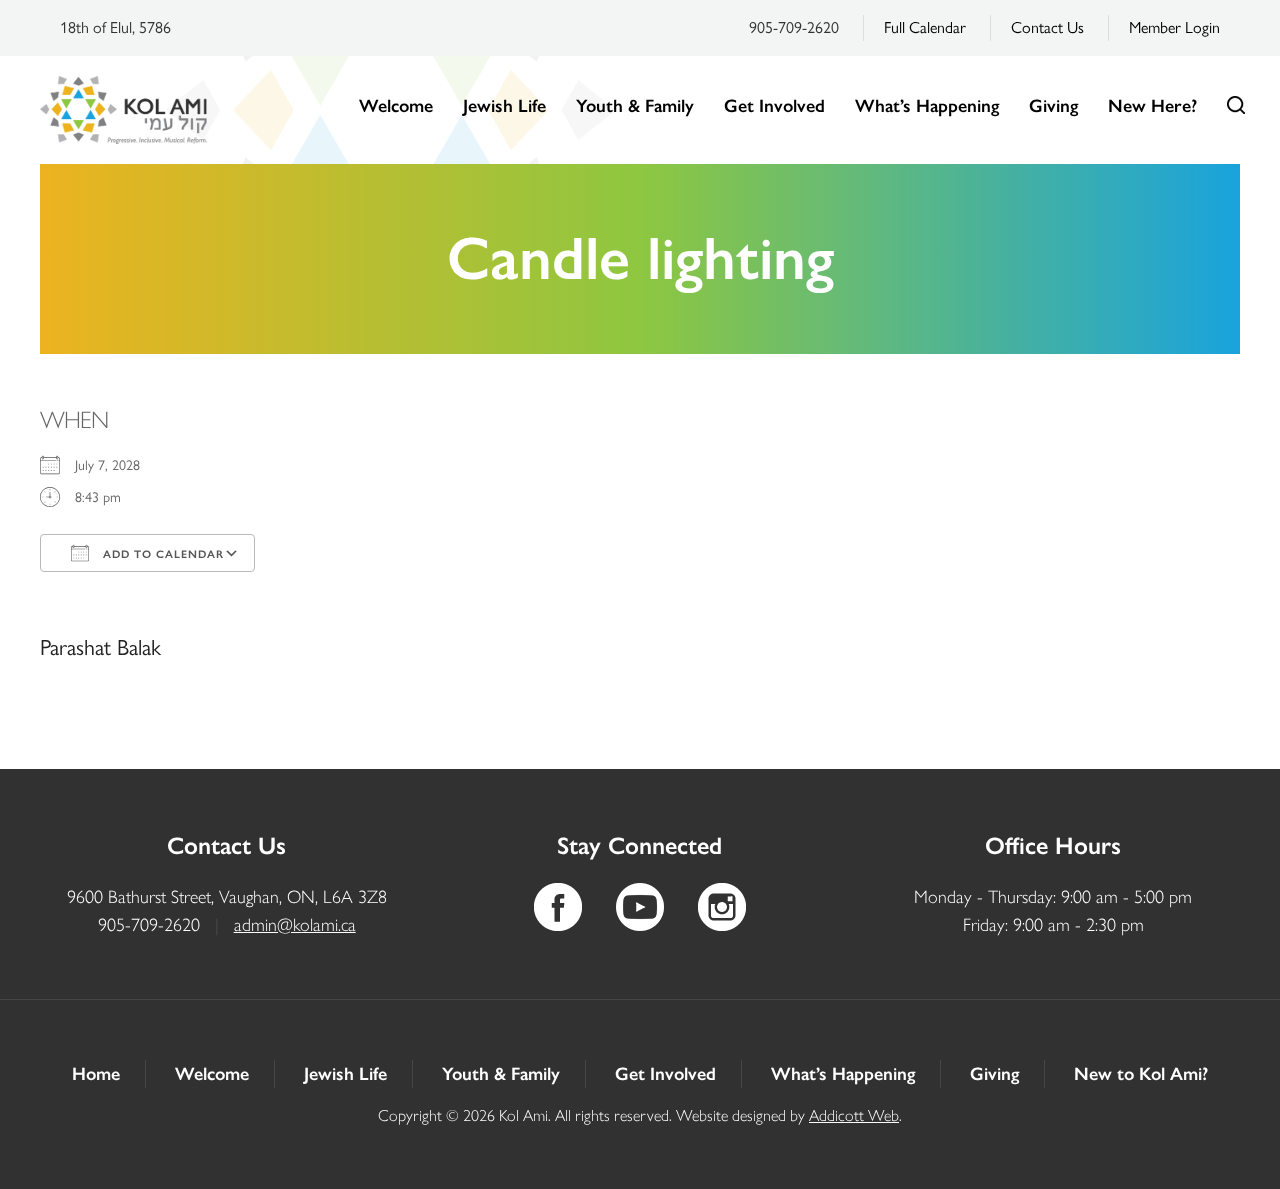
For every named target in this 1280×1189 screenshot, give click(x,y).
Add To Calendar (161, 554)
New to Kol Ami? (1141, 1074)
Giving (1053, 106)
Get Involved (774, 106)
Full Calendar (925, 27)
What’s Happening (927, 106)
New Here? (1152, 106)
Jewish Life (504, 106)
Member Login (1174, 27)
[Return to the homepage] (123, 110)
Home (96, 1074)
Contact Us (1047, 27)
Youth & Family (635, 106)
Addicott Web (854, 1115)
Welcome (396, 106)
